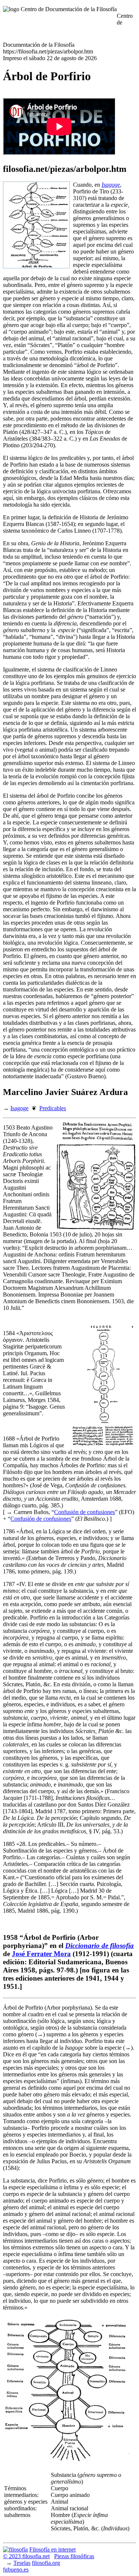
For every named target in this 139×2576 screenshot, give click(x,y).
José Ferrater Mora (41, 1954)
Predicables (53, 1108)
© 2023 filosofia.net (26, 2556)
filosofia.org (46, 2563)
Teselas (22, 2563)
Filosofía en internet (52, 2549)
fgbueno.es (16, 2570)
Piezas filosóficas (74, 2556)
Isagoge (19, 1108)
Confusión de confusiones (85, 1512)
